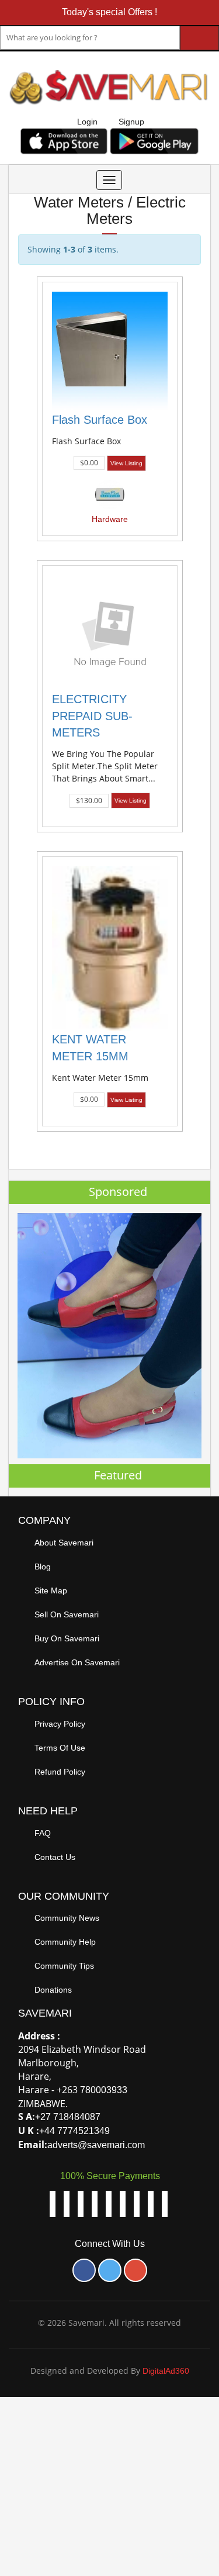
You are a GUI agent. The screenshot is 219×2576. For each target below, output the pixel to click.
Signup (131, 122)
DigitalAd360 (166, 2371)
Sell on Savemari (67, 1614)
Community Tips (64, 1966)
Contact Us (55, 1857)
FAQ (43, 1833)
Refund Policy (60, 1772)
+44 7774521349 (74, 2131)
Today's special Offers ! (109, 12)
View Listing (126, 463)
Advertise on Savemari (77, 1662)
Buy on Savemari (67, 1638)
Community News (67, 1918)
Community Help (65, 1942)
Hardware (110, 519)
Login (87, 122)
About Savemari (64, 1543)
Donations (53, 1990)
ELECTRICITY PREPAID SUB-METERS (92, 716)
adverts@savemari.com (96, 2145)
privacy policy (60, 1724)
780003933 (104, 2090)
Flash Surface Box (100, 420)
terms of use (60, 1748)
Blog (43, 1567)
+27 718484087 (68, 2117)
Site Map (51, 1590)
